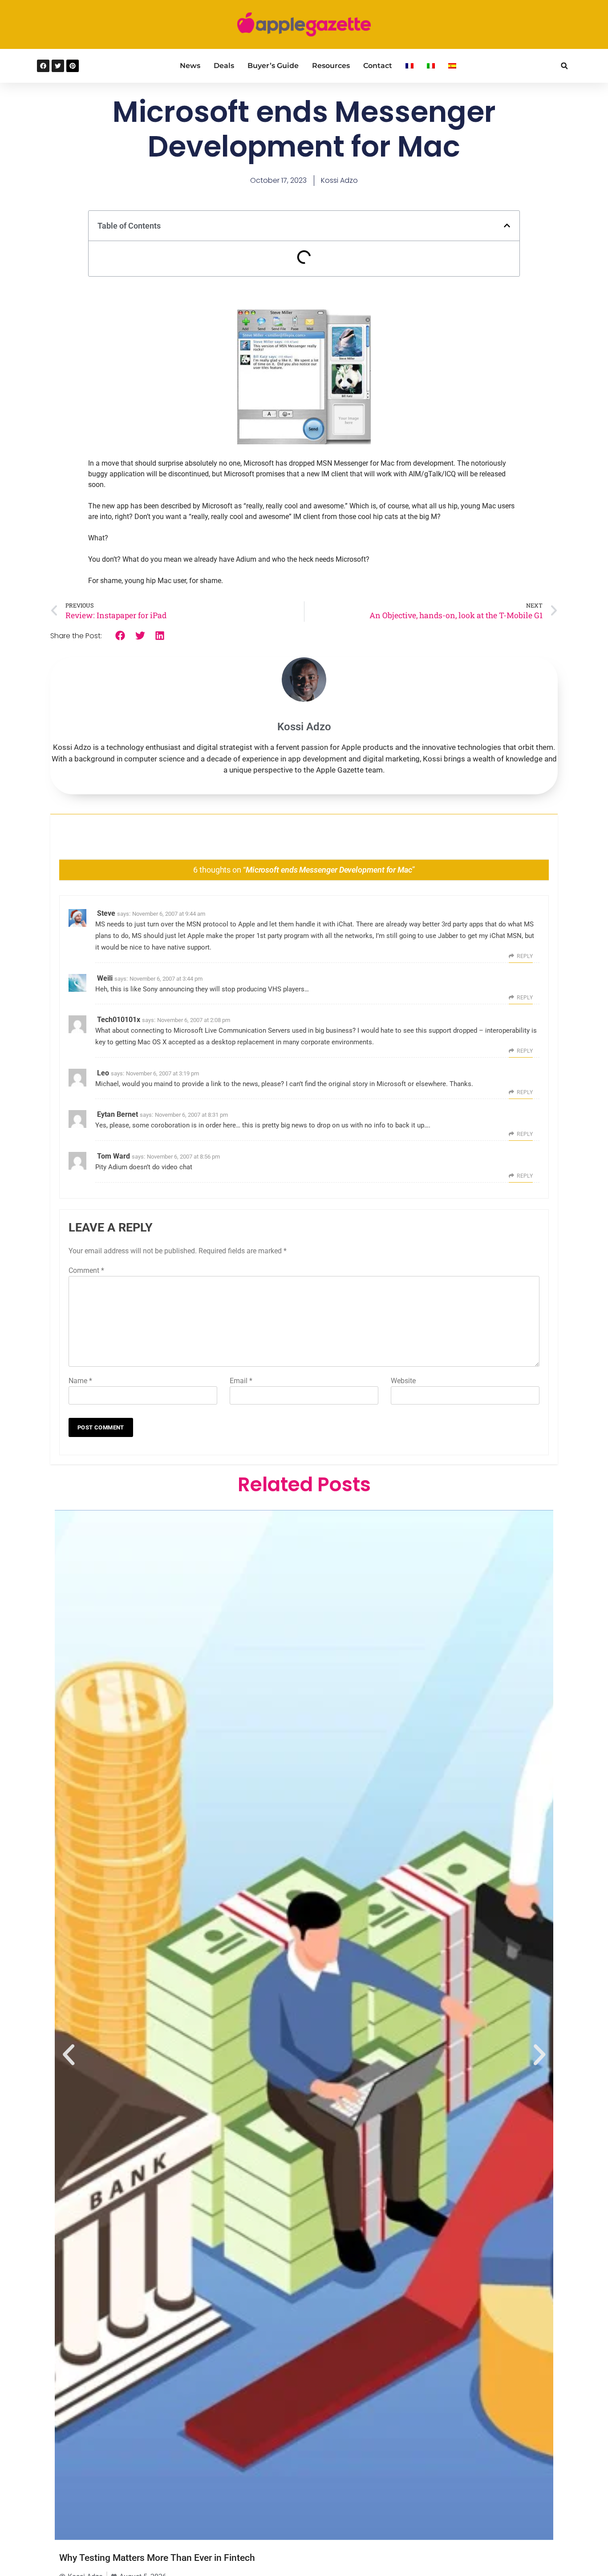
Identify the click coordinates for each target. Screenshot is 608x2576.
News (190, 66)
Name (80, 1381)
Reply (525, 956)
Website (403, 1381)
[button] (564, 66)
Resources (331, 66)
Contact (378, 66)
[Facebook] (43, 66)
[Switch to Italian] (431, 66)
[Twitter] (58, 66)
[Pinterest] (73, 66)
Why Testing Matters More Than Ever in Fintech (157, 2558)
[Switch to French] (409, 66)
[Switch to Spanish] (452, 66)
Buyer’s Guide (273, 66)
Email (241, 1381)
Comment (86, 1270)
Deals (224, 66)
